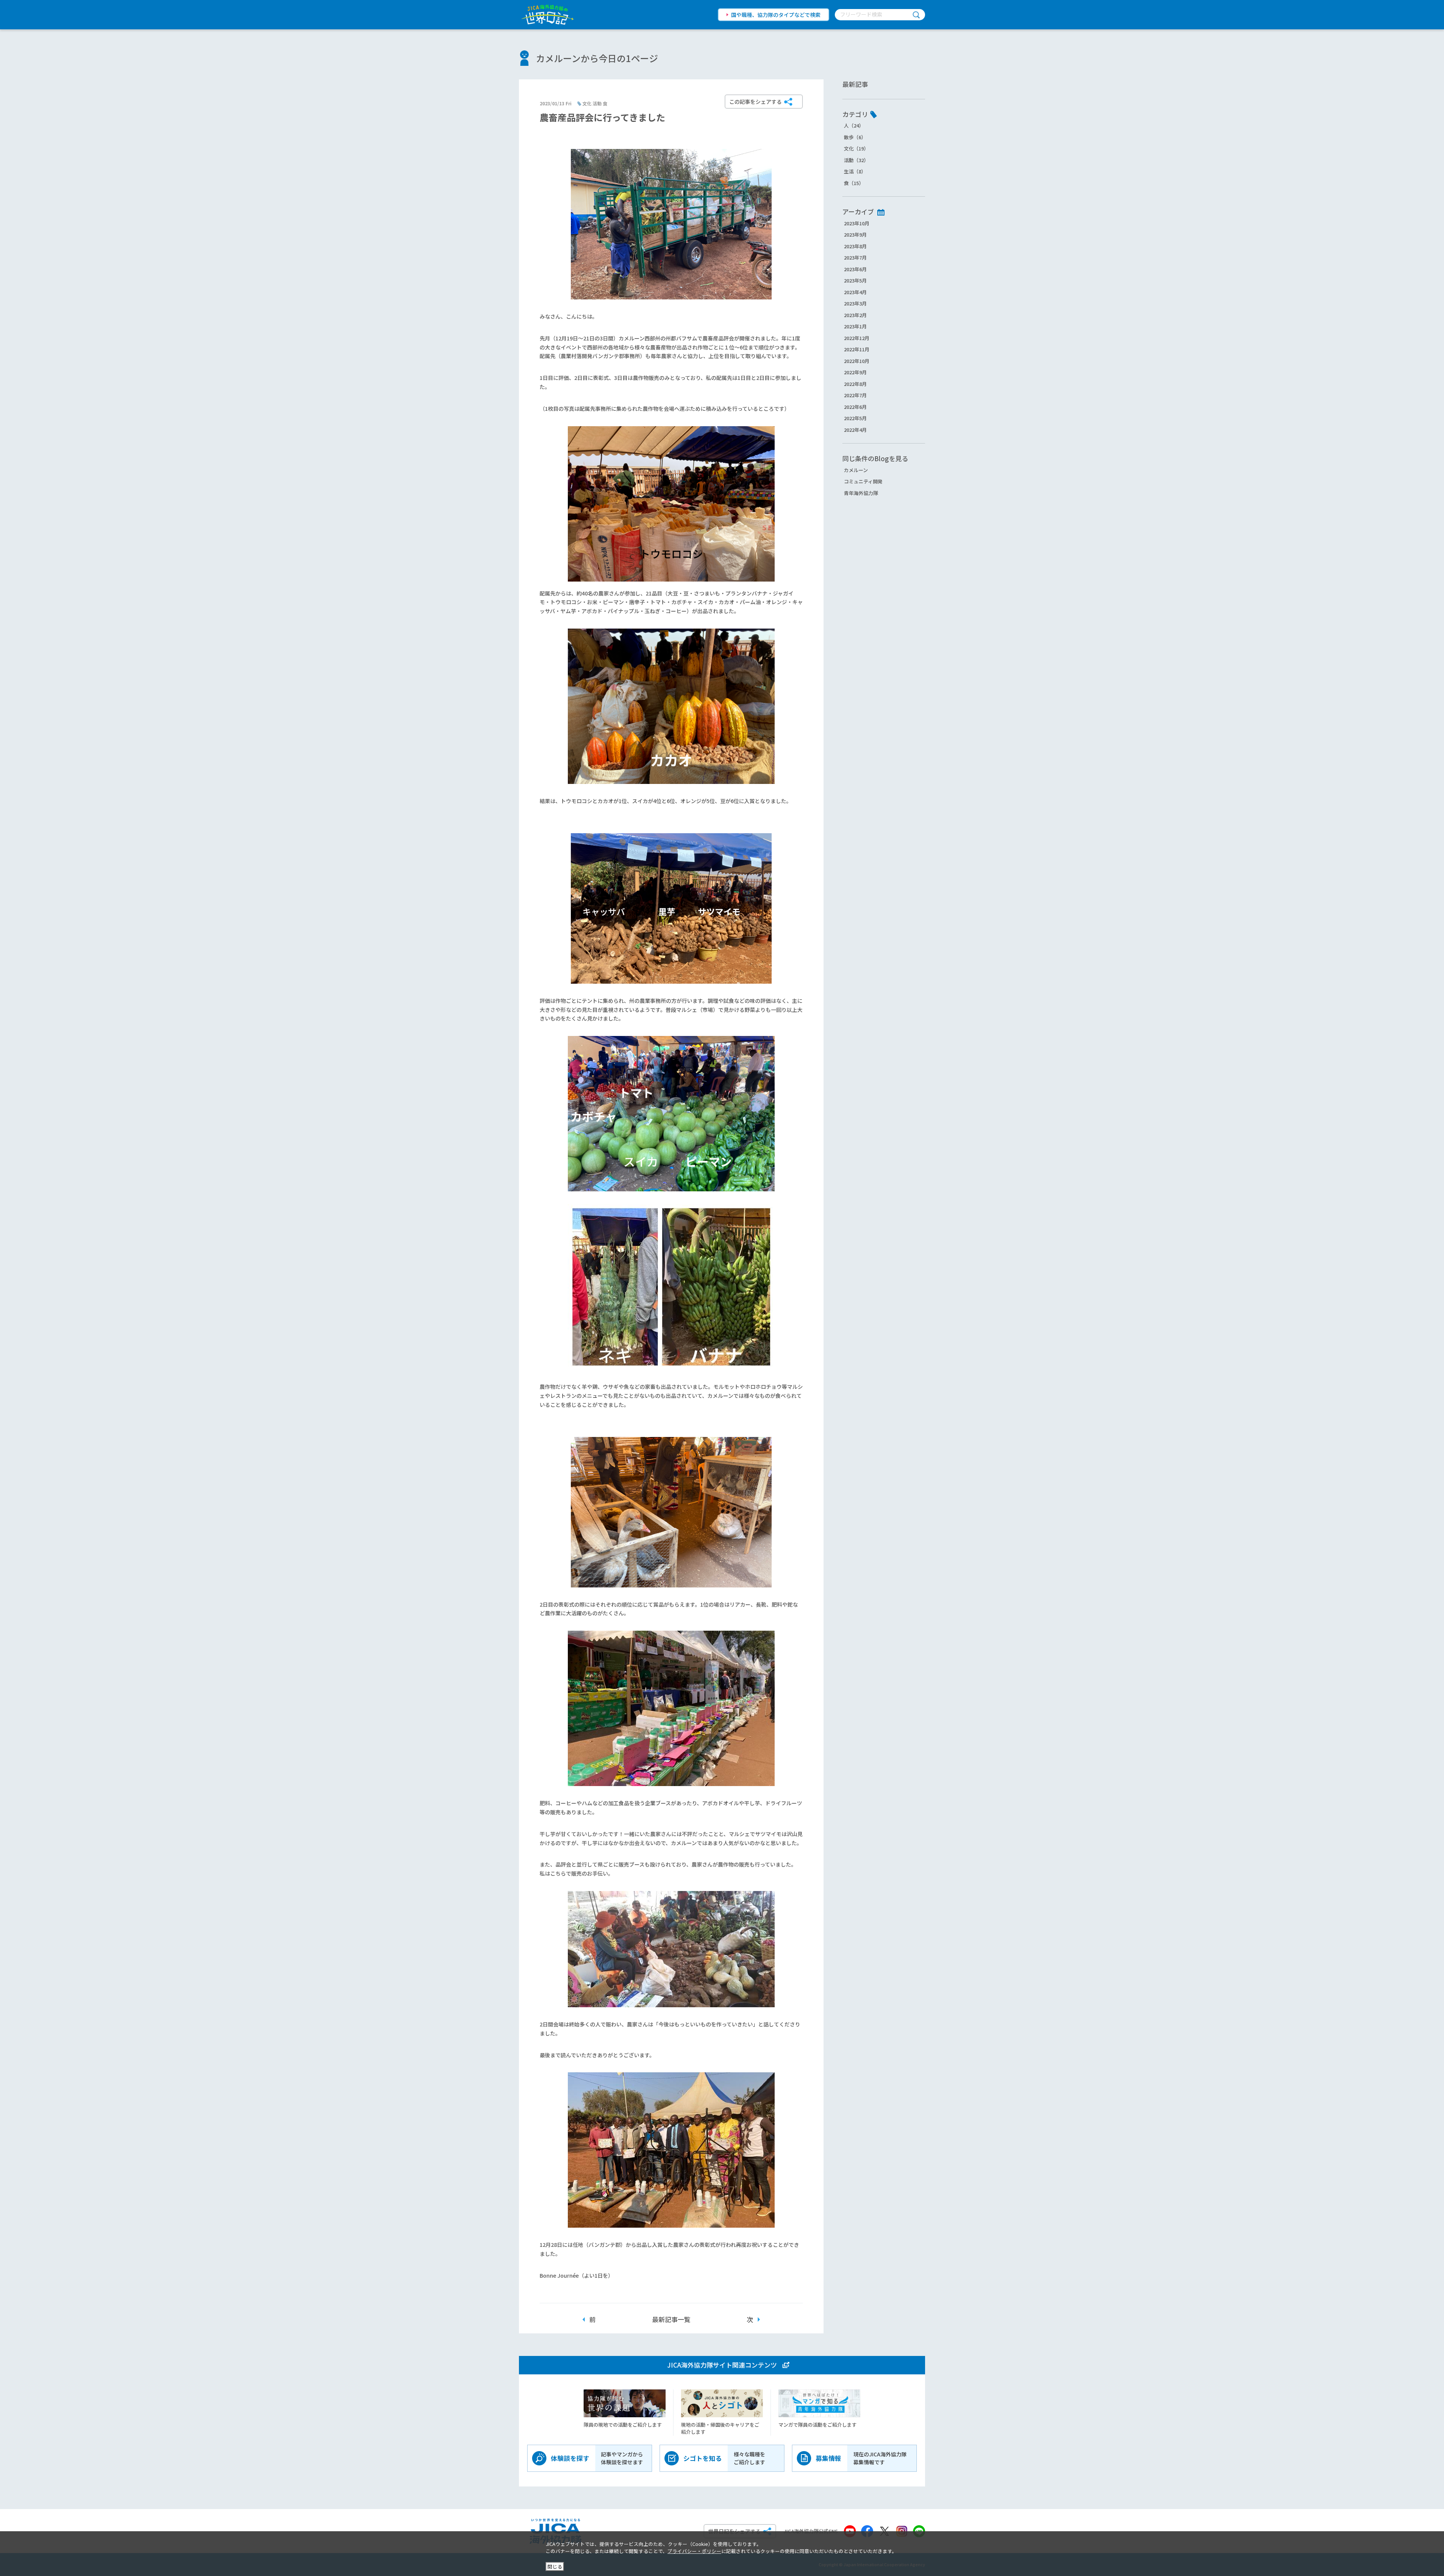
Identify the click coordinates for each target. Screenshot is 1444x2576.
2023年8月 (855, 246)
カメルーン (856, 470)
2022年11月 (857, 349)
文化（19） (856, 148)
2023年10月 (857, 223)
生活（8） (855, 171)
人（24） (854, 125)
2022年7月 (855, 395)
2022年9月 (855, 372)
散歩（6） (855, 137)
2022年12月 (857, 338)
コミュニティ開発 (863, 481)
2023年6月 (855, 269)
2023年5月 (855, 280)
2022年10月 (857, 361)
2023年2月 (855, 315)
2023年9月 (855, 235)
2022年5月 (855, 418)
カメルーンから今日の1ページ (597, 58)
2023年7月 (855, 257)
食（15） (854, 183)
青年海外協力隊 (861, 493)
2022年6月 (855, 407)
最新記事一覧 (671, 2319)
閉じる (555, 2566)
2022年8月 (855, 384)
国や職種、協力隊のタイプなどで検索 (776, 15)
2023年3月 (855, 303)
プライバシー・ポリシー (694, 2551)
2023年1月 (855, 326)
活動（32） (856, 160)
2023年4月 (855, 292)
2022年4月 (855, 430)
